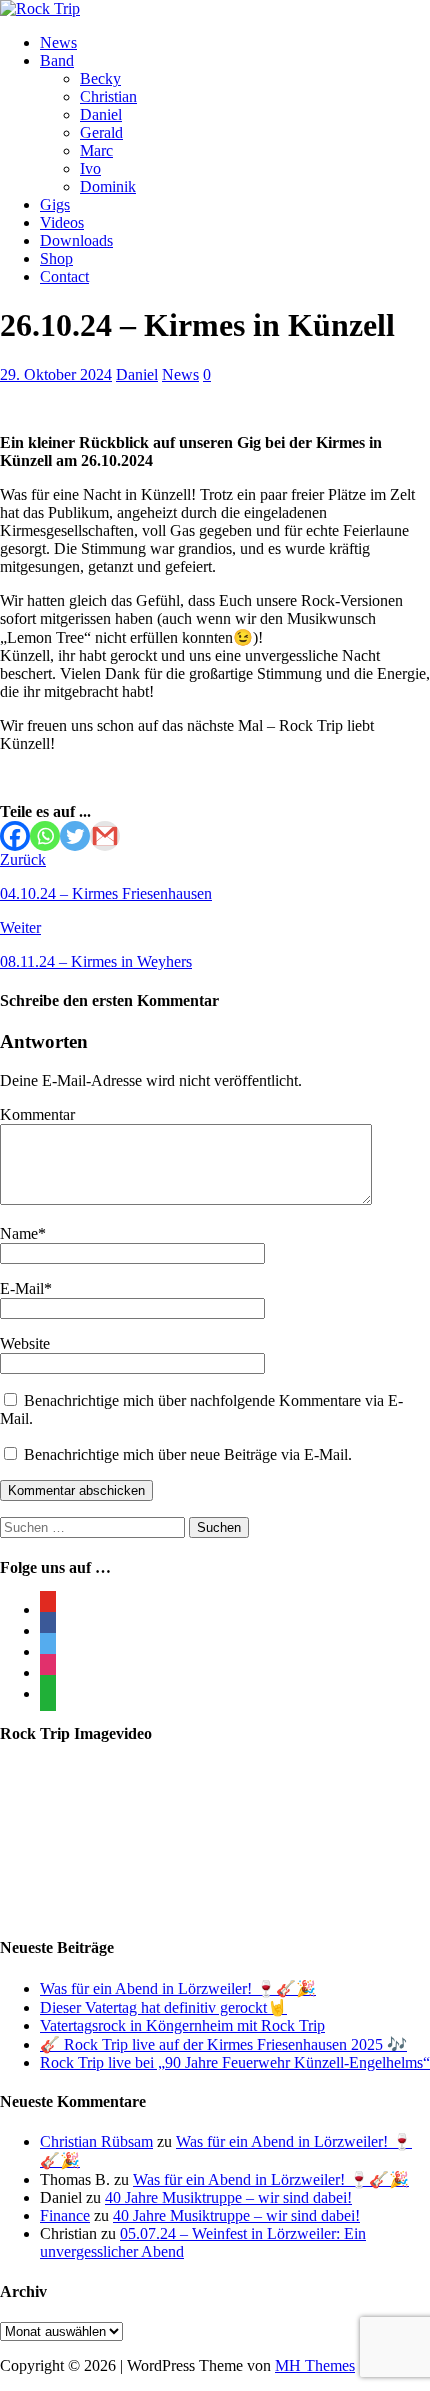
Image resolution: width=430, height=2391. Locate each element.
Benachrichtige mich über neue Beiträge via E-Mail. (188, 1454)
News (58, 42)
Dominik (108, 186)
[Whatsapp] (45, 836)
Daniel (101, 114)
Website (25, 1343)
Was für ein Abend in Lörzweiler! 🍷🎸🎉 (178, 1988)
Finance (65, 2215)
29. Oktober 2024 (56, 374)
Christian (108, 96)
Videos (62, 222)
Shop (56, 258)
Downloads (76, 240)
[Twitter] (75, 836)
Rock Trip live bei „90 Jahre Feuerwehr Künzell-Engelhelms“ (235, 2062)
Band (57, 60)
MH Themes (315, 2365)
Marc (96, 150)
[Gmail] (105, 836)
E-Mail (22, 1288)
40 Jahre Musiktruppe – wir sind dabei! (228, 2197)
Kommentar (37, 1114)
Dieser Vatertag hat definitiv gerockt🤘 (163, 2007)
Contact (64, 276)
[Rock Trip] (40, 8)
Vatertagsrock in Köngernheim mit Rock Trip (182, 2025)
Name (19, 1233)
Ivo (90, 168)
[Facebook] (15, 836)
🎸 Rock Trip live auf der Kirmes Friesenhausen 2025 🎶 (223, 2044)
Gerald (101, 132)
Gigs (55, 204)
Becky (100, 78)
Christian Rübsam (96, 2141)
